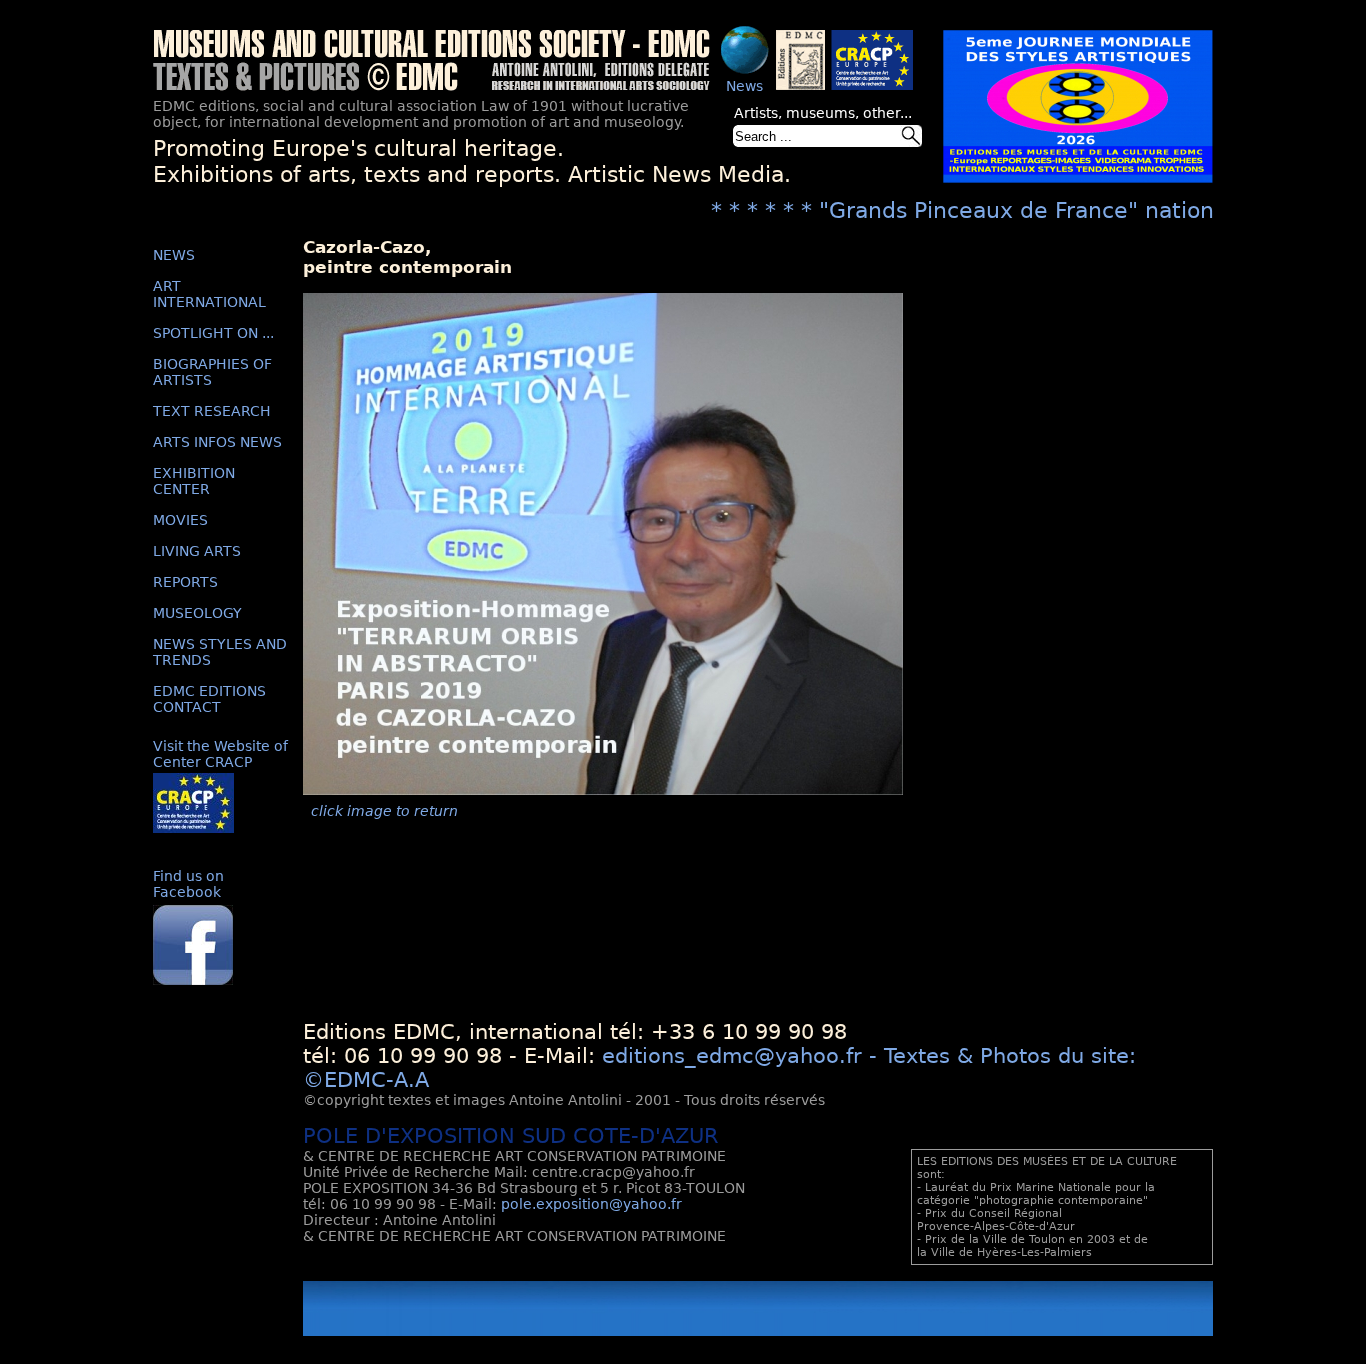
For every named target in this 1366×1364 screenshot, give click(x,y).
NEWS (174, 255)
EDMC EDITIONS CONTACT (209, 699)
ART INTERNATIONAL (209, 294)
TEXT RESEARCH (212, 411)
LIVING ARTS (197, 551)
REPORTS (185, 582)
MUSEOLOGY (197, 613)
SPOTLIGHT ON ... (213, 333)
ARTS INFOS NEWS (217, 442)
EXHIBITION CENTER (194, 481)
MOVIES (180, 520)
